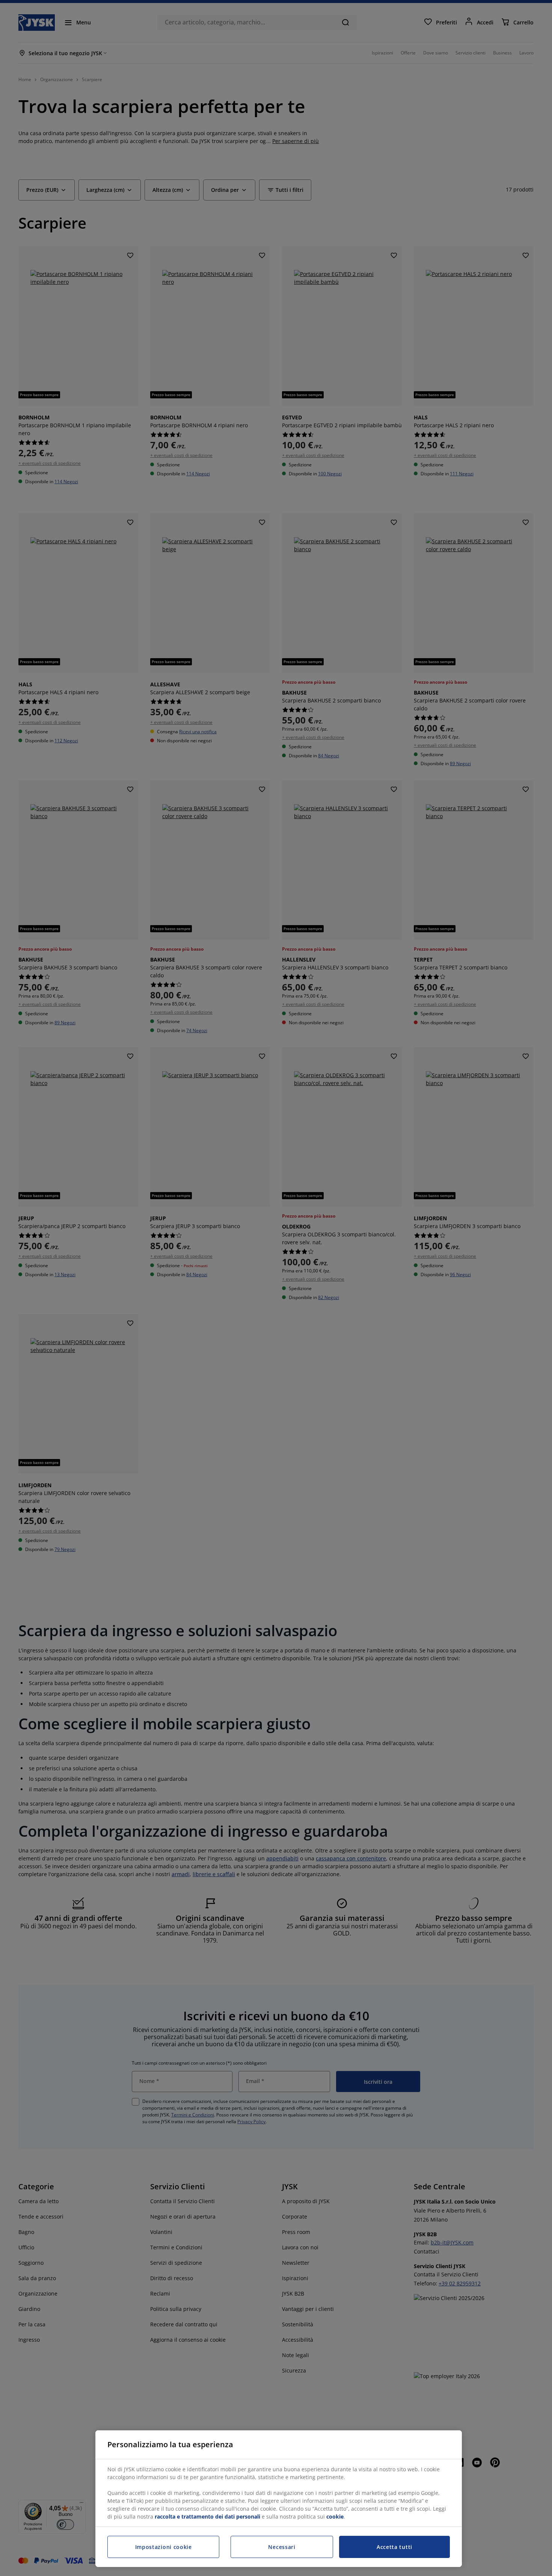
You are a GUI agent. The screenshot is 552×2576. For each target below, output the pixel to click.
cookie (335, 2516)
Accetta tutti (394, 2547)
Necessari (282, 2547)
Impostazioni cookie (164, 2547)
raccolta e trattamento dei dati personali (207, 2516)
